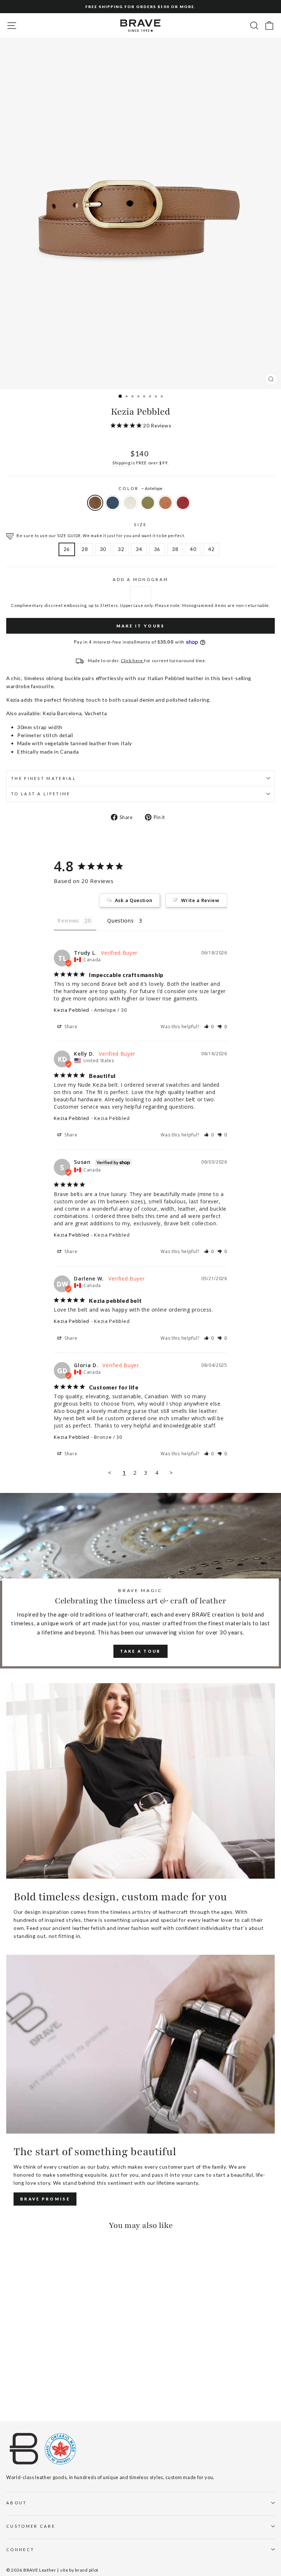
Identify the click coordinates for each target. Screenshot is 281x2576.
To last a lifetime (41, 794)
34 (139, 549)
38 (175, 549)
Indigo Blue (113, 503)
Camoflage (148, 503)
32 (121, 549)
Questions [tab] (120, 921)
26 (67, 549)
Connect (20, 2549)
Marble (130, 503)
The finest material (44, 778)
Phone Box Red (183, 503)
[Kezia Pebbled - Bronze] (44, 2396)
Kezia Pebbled (72, 1010)
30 (103, 549)
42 (211, 549)
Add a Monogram (140, 579)
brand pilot (87, 2570)
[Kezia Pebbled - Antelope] (10, 2396)
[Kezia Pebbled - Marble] (27, 2396)
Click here (132, 660)
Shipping (121, 463)
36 (157, 549)
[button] (209, 1027)
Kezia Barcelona (62, 713)
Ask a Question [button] (134, 900)
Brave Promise (45, 2199)
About (17, 2503)
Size (140, 525)
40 (193, 549)
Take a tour (140, 1651)
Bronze (165, 503)
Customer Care (31, 2526)
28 (85, 549)
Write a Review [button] (200, 900)
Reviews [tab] (68, 921)
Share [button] (70, 1027)
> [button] (171, 1472)
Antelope (95, 503)
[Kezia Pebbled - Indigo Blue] (19, 2396)
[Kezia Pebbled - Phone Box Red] (53, 2396)
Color (140, 488)
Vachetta (96, 713)
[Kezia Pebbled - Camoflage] (36, 2396)
